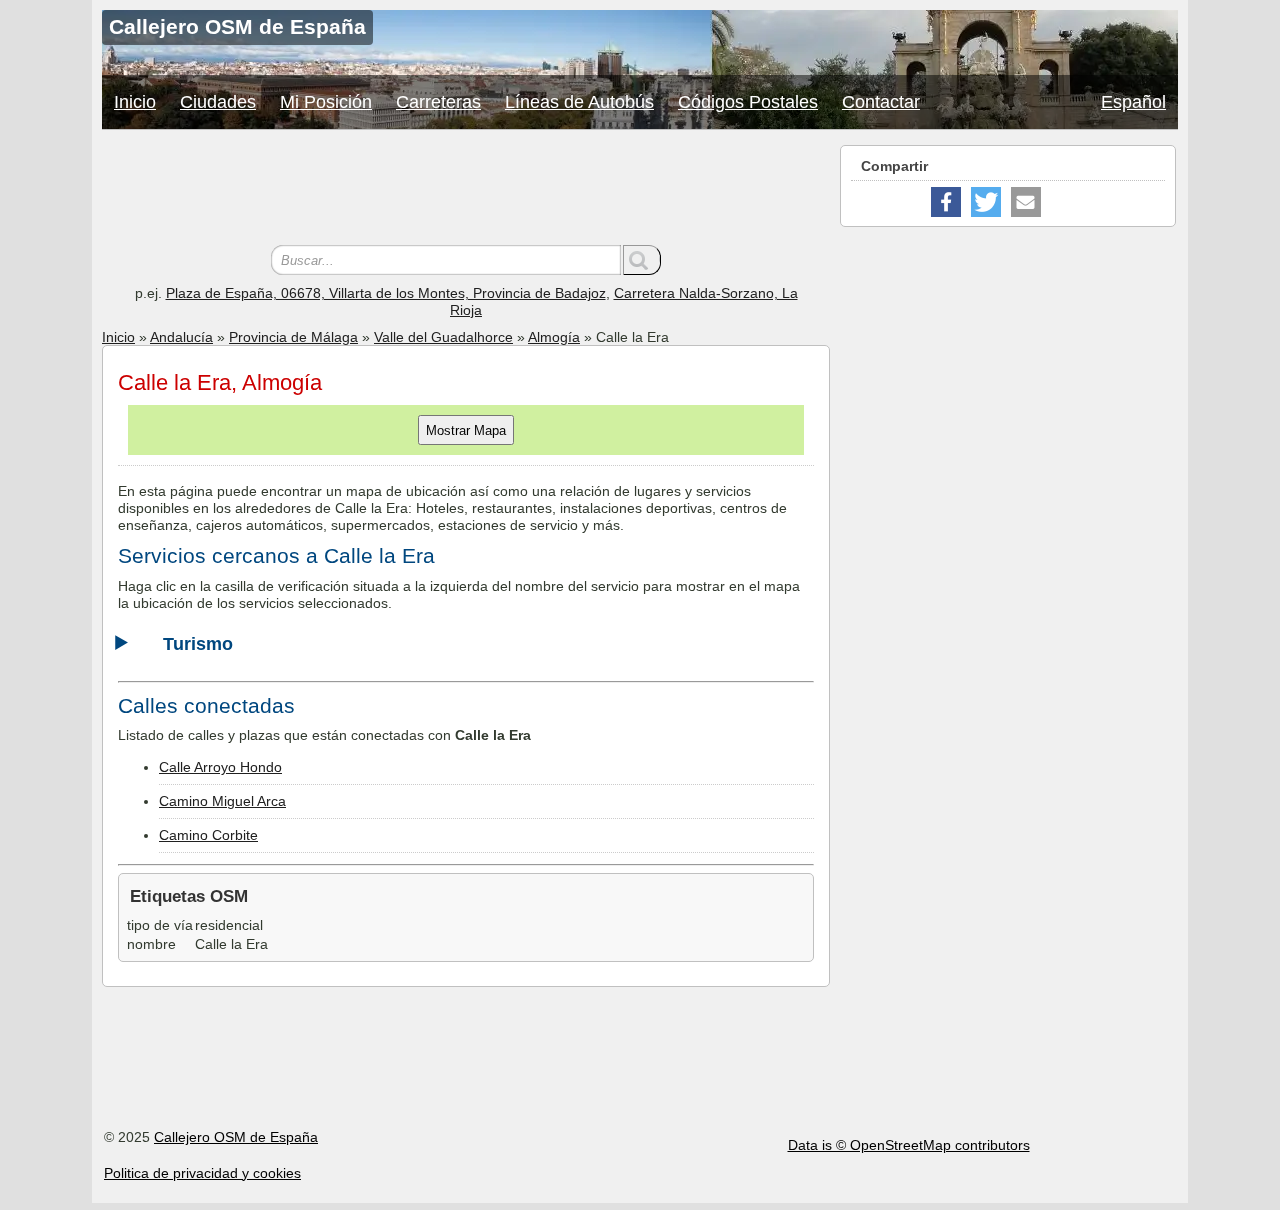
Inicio (135, 102)
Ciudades (218, 102)
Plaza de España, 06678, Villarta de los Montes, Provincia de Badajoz (386, 293)
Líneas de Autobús (579, 102)
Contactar (881, 102)
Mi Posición (326, 102)
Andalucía (181, 337)
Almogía (554, 337)
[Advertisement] (466, 190)
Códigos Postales (748, 102)
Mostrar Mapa (466, 430)
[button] (946, 202)
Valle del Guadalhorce (443, 337)
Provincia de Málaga (293, 337)
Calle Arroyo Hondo (220, 767)
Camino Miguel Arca (222, 801)
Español (1133, 102)
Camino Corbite (208, 835)
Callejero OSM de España (236, 1137)
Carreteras (438, 102)
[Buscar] (642, 260)
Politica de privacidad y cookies (202, 1173)
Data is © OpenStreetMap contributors (909, 1145)
